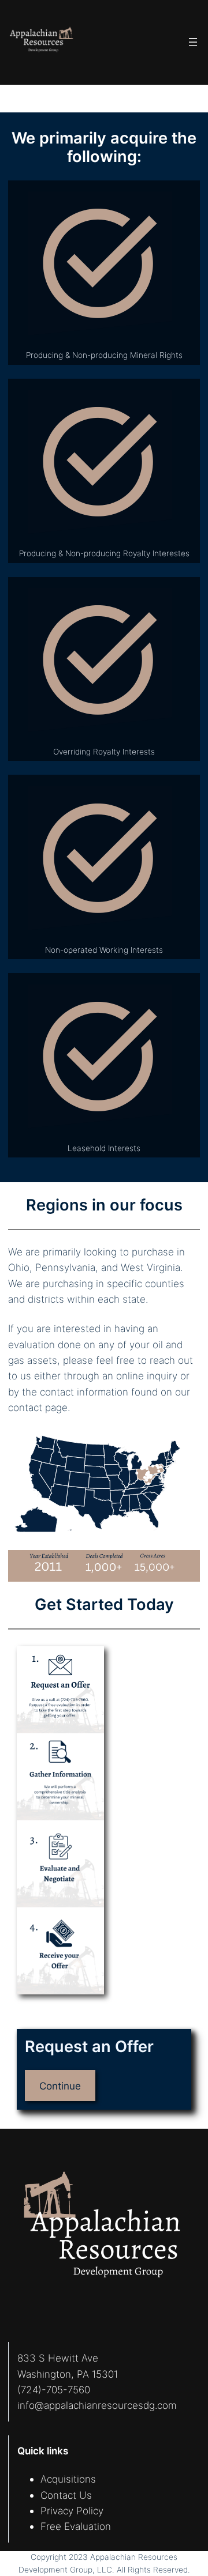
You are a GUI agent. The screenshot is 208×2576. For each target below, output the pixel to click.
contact (25, 1407)
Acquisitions (68, 2479)
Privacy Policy (72, 2511)
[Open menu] (193, 42)
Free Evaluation (76, 2526)
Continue (60, 2086)
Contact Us (66, 2495)
